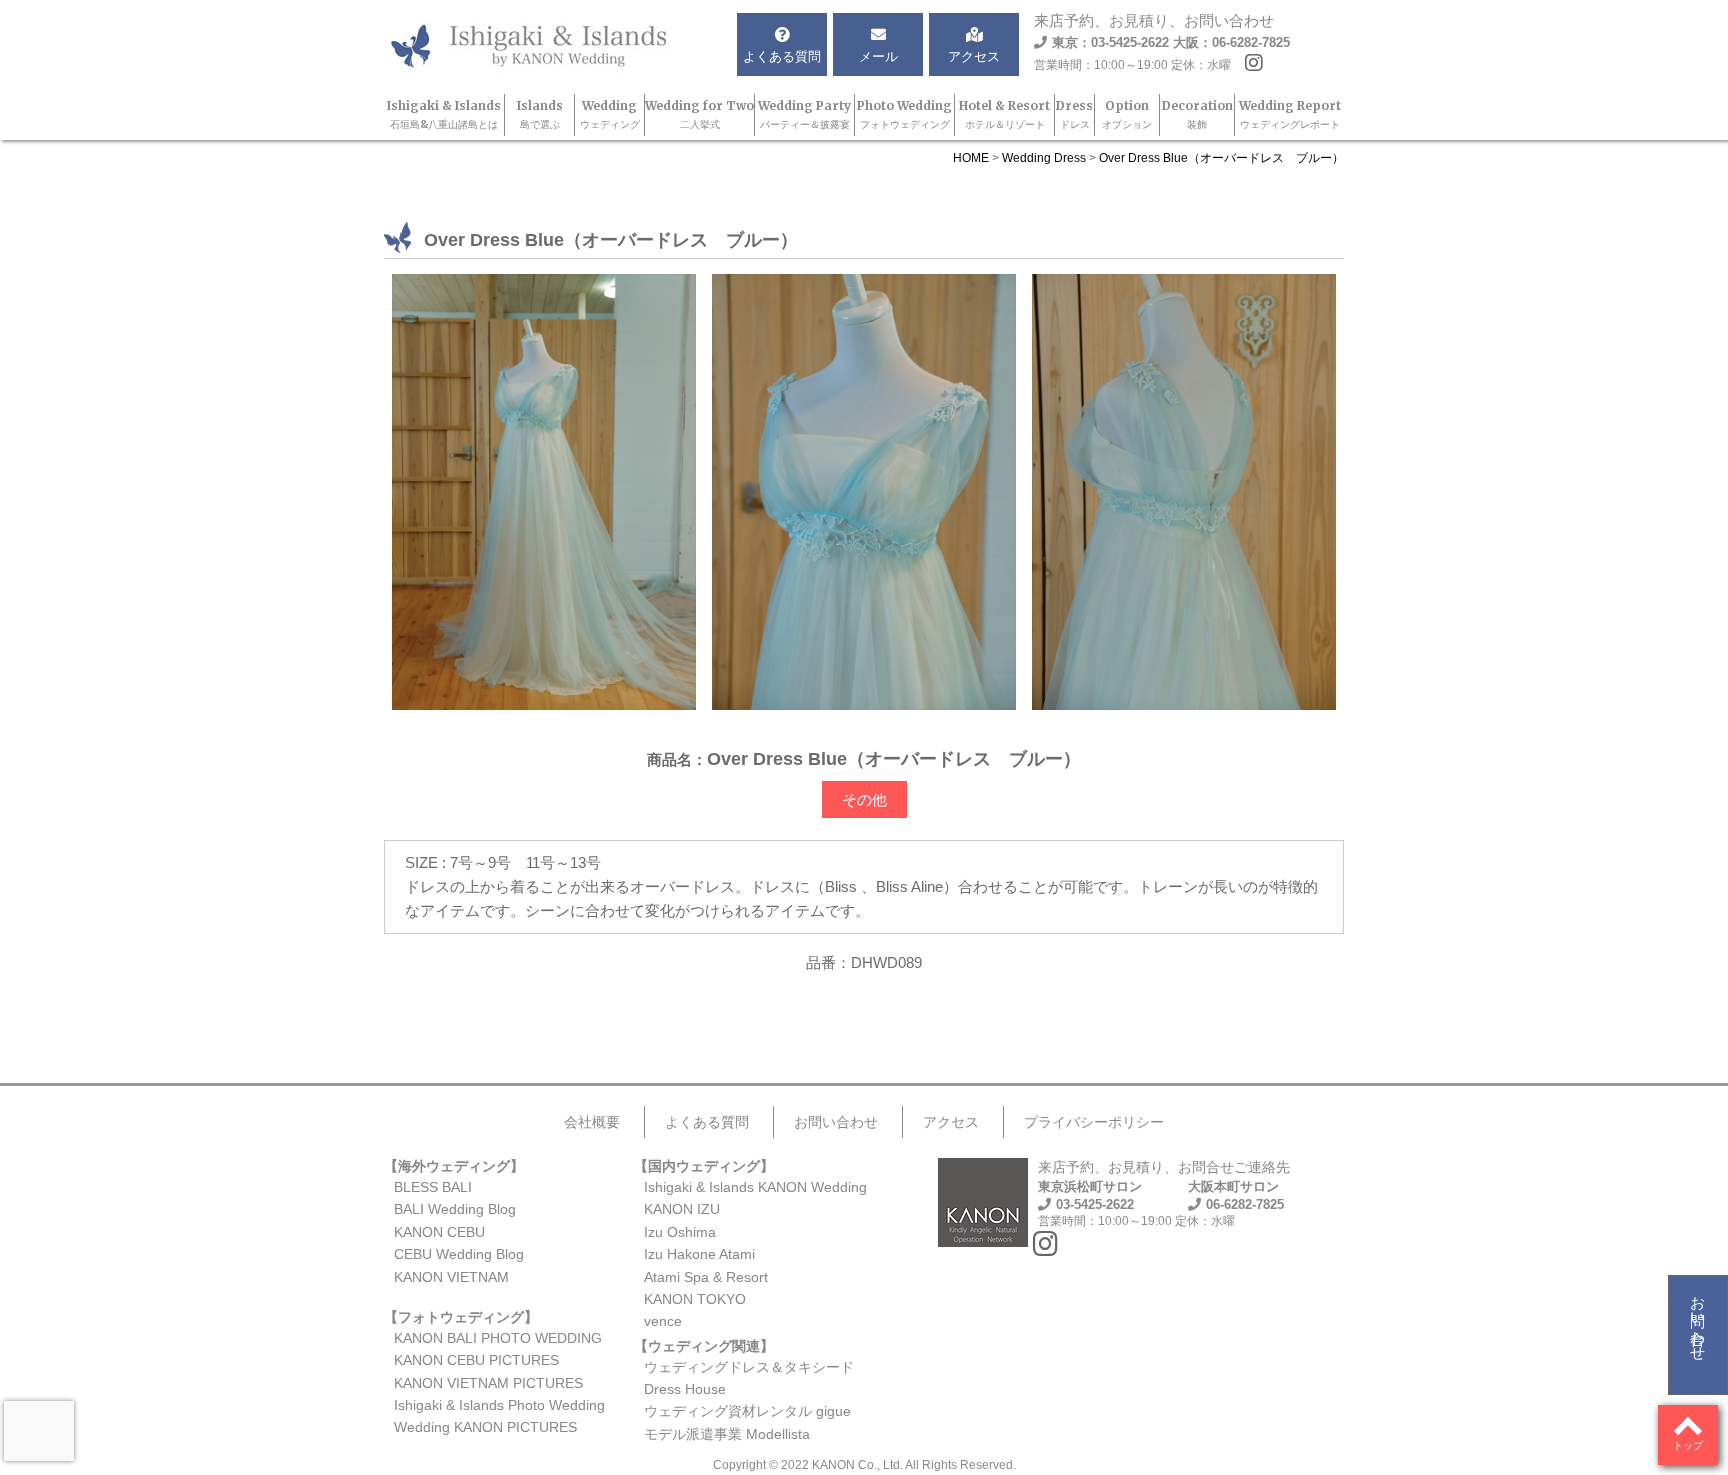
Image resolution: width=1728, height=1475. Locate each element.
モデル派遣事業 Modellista (727, 1434)
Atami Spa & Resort (706, 1277)
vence (663, 1321)
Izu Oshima (680, 1232)
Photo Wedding (904, 114)
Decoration (1197, 114)
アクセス (951, 1122)
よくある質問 (707, 1122)
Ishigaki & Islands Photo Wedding (499, 1405)
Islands (540, 114)
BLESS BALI (433, 1187)
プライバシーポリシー (1094, 1122)
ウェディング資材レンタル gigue (747, 1411)
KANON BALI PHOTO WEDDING (498, 1338)
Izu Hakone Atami (699, 1254)
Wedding (610, 114)
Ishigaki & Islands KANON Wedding (755, 1187)
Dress (1074, 114)
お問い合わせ (1698, 1320)
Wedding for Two (699, 114)
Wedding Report (1290, 114)
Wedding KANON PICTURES (485, 1427)
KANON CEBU (439, 1232)
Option (1127, 114)
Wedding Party (804, 114)
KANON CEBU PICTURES (476, 1360)
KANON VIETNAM (451, 1277)
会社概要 (592, 1122)
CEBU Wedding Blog (459, 1254)
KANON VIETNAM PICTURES (488, 1383)
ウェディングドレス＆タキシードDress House (749, 1378)
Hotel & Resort (1004, 114)
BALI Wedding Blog (455, 1209)
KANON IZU (682, 1209)
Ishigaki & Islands (444, 114)
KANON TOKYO (695, 1299)
